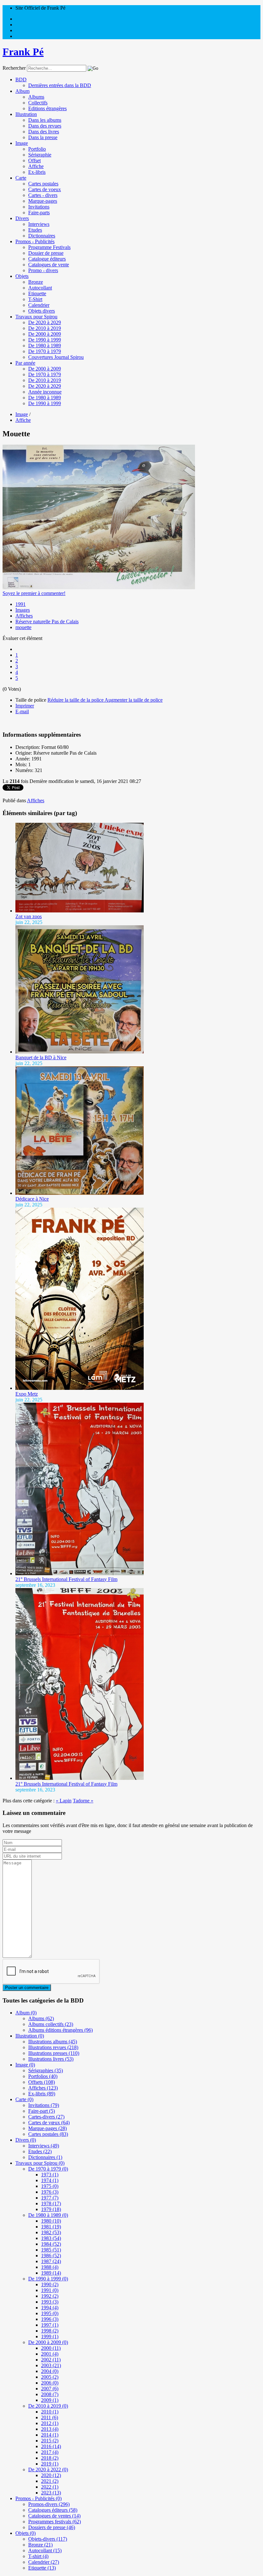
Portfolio (37, 149)
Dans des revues (45, 126)
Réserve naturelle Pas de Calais (47, 622)
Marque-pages (43, 201)
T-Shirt (35, 299)
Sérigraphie (40, 155)
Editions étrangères (47, 108)
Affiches (24, 616)
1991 (21, 604)
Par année (25, 363)
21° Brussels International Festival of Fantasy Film (66, 1579)
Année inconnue (45, 392)
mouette (23, 627)
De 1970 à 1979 (45, 351)
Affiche (36, 166)
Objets (22, 276)
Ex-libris (37, 172)
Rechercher (14, 68)
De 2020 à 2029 (45, 322)
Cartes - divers (43, 195)
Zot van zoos (29, 916)
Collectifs (38, 103)
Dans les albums (45, 120)
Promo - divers (43, 270)
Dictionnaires (42, 236)
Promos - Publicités (35, 241)
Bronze (36, 282)
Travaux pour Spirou (36, 317)
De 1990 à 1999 (45, 340)
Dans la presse (43, 137)
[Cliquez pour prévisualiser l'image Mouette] (99, 587)
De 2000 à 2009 (45, 334)
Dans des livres (44, 132)
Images (23, 610)
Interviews (39, 224)
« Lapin (64, 1801)
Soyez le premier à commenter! (34, 593)
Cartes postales (43, 184)
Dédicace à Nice (32, 1199)
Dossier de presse (46, 253)
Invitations (39, 207)
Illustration (26, 114)
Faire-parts (39, 213)
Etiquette (37, 293)
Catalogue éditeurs (47, 259)
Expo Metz (27, 1394)
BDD (21, 80)
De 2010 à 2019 (45, 328)
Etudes (35, 230)
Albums (36, 97)
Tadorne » (83, 1801)
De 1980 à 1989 (45, 346)
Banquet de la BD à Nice (41, 1057)
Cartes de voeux (45, 189)
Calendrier (39, 305)
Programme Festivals (49, 247)
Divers (22, 218)
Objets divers (42, 311)
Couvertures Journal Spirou (56, 357)
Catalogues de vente (49, 265)
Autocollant (40, 288)
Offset (34, 160)
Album (22, 91)
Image (22, 143)
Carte (21, 178)
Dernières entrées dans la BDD (60, 85)
